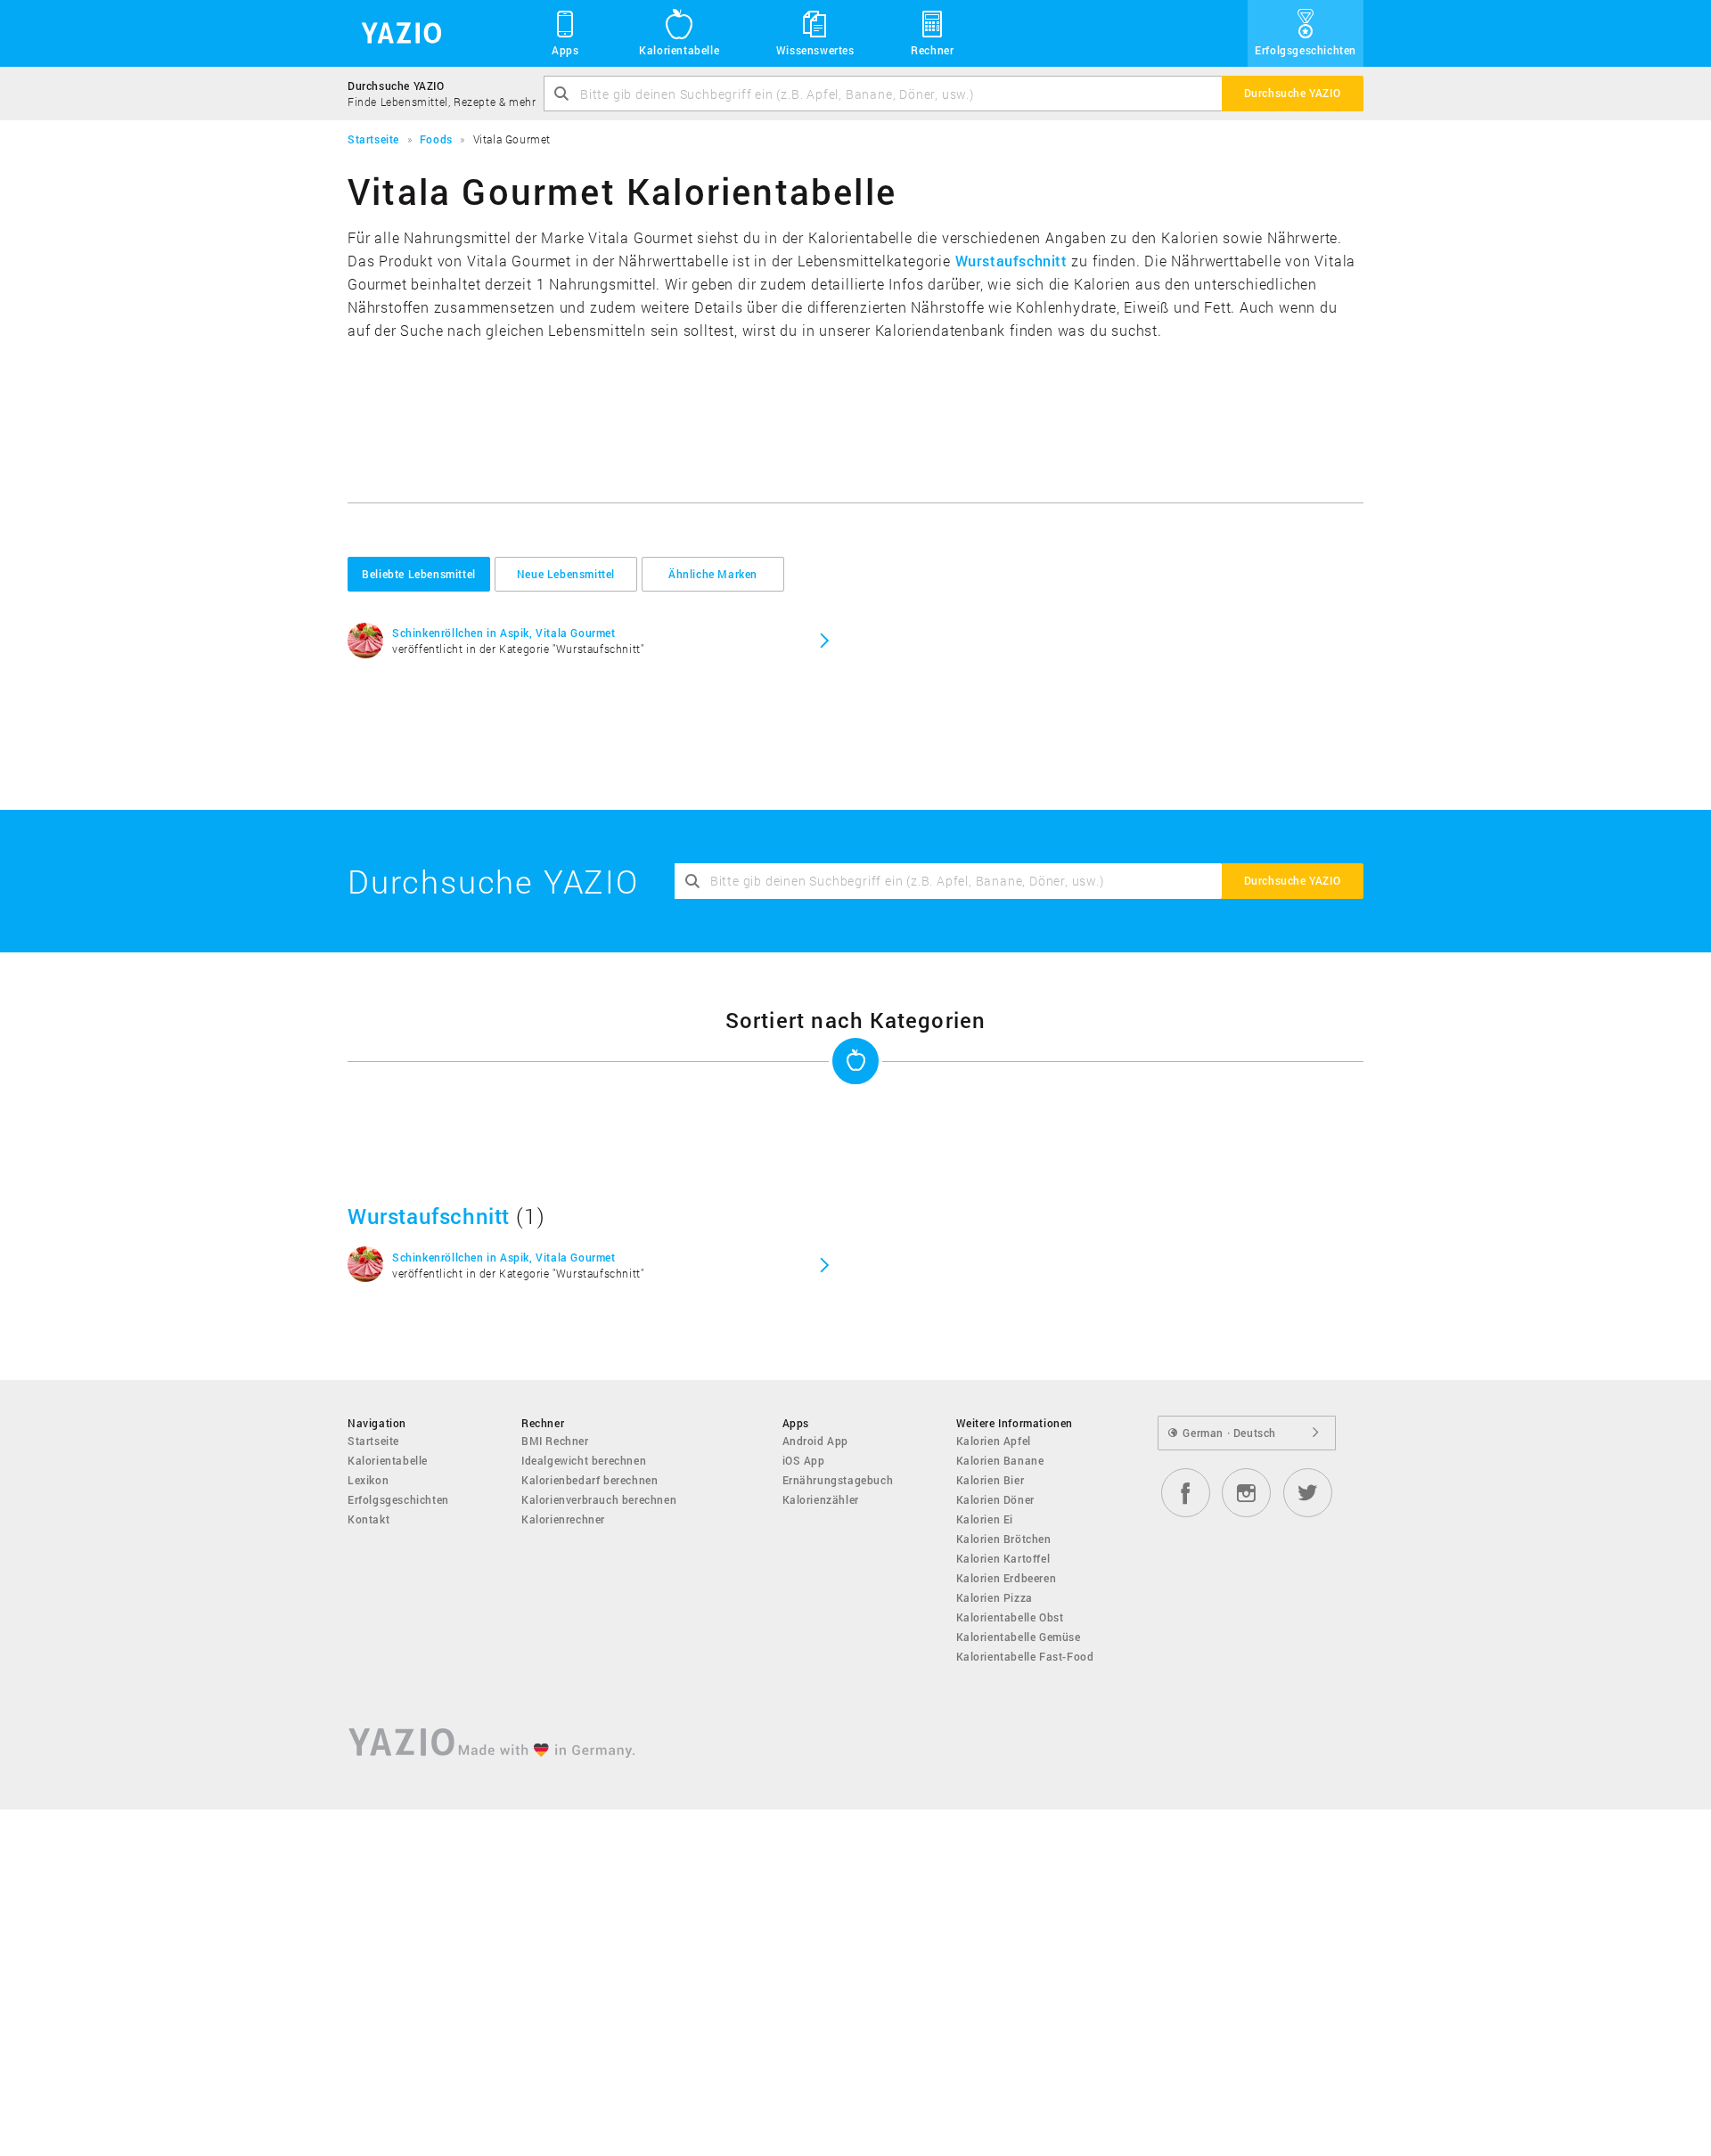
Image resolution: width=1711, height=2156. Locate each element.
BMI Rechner (555, 1441)
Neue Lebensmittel (566, 574)
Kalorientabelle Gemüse (1019, 1637)
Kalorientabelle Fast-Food (1025, 1656)
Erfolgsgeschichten (1306, 50)
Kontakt (368, 1519)
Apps (565, 50)
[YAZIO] (395, 33)
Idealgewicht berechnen (584, 1460)
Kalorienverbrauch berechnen (599, 1499)
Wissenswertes (815, 50)
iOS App (804, 1460)
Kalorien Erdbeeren (1007, 1578)
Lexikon (368, 1480)
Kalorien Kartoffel (1003, 1558)
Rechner (932, 50)
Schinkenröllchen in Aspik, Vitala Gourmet (504, 633)
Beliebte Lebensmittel (419, 574)
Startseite (373, 1441)
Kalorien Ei (985, 1519)
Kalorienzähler (821, 1499)
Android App (816, 1441)
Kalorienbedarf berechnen (589, 1480)
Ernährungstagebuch (838, 1480)
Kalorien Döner (995, 1499)
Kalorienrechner (563, 1519)
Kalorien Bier (991, 1480)
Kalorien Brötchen (1004, 1539)
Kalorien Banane (1000, 1460)
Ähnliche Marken (713, 574)
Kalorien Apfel (994, 1441)
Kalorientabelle (679, 50)
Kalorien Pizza (995, 1597)
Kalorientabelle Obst (1010, 1617)
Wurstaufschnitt (1011, 261)
